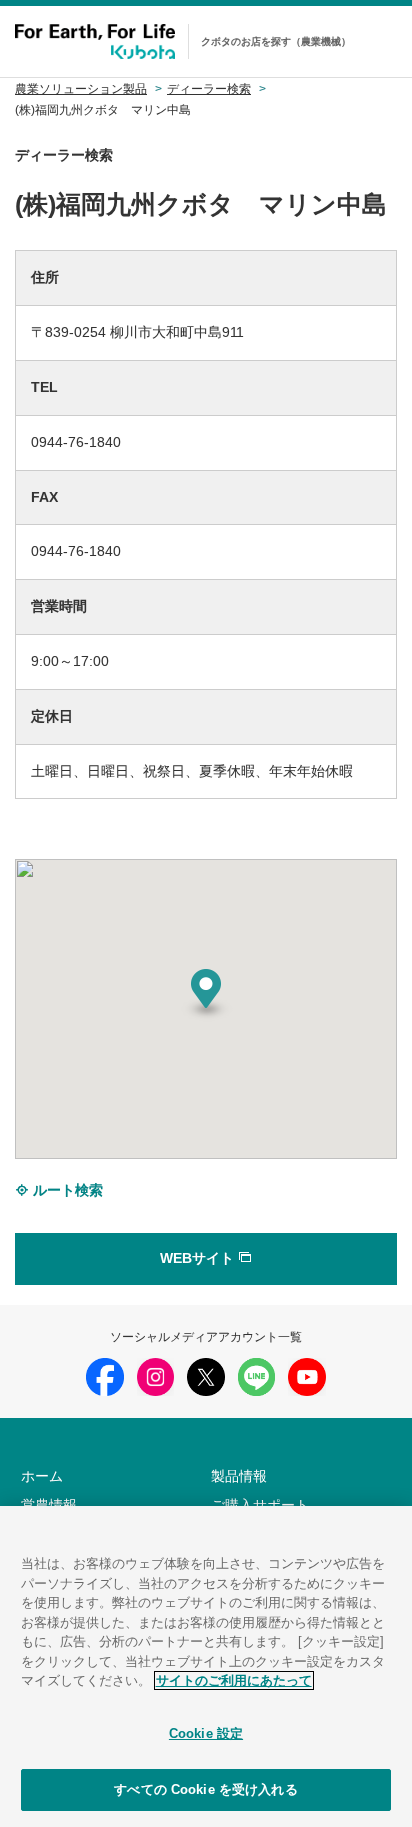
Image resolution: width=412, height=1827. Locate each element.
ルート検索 (66, 1190)
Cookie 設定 (206, 1733)
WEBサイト (199, 1258)
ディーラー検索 (209, 89)
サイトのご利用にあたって (234, 1680)
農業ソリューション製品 (81, 89)
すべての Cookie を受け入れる (205, 1789)
